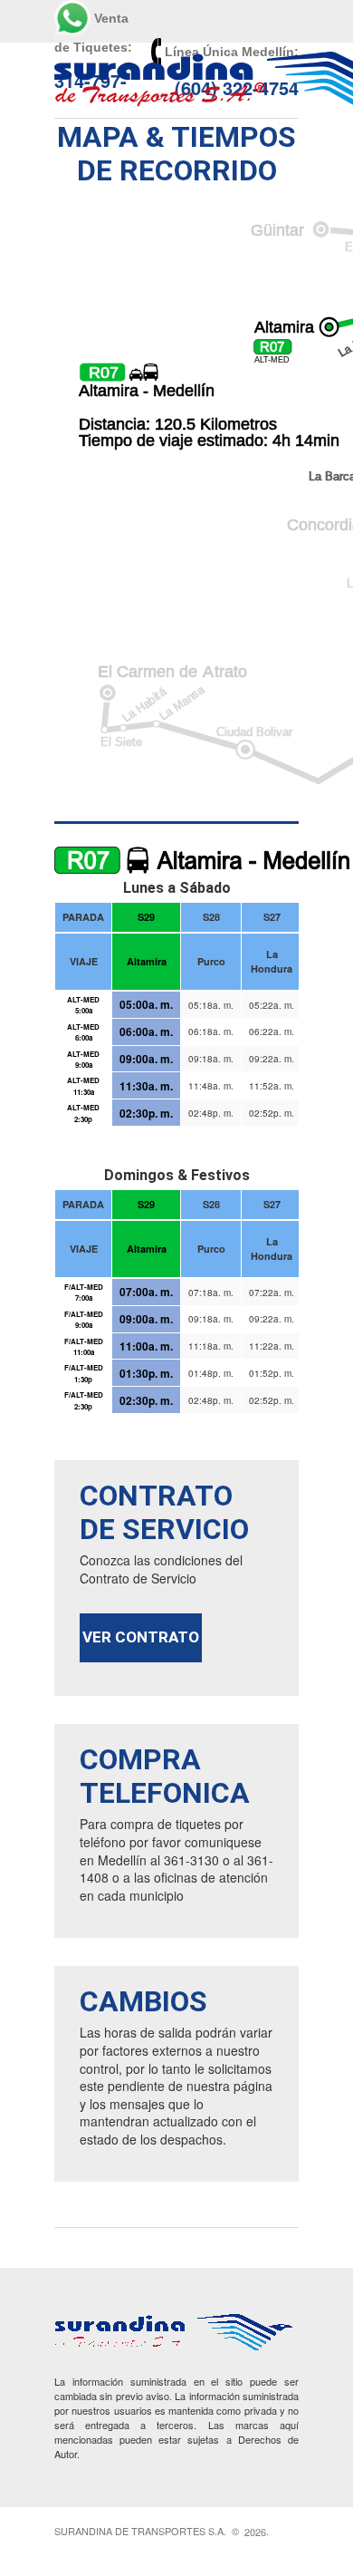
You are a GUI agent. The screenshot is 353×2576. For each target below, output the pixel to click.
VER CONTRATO (141, 1637)
